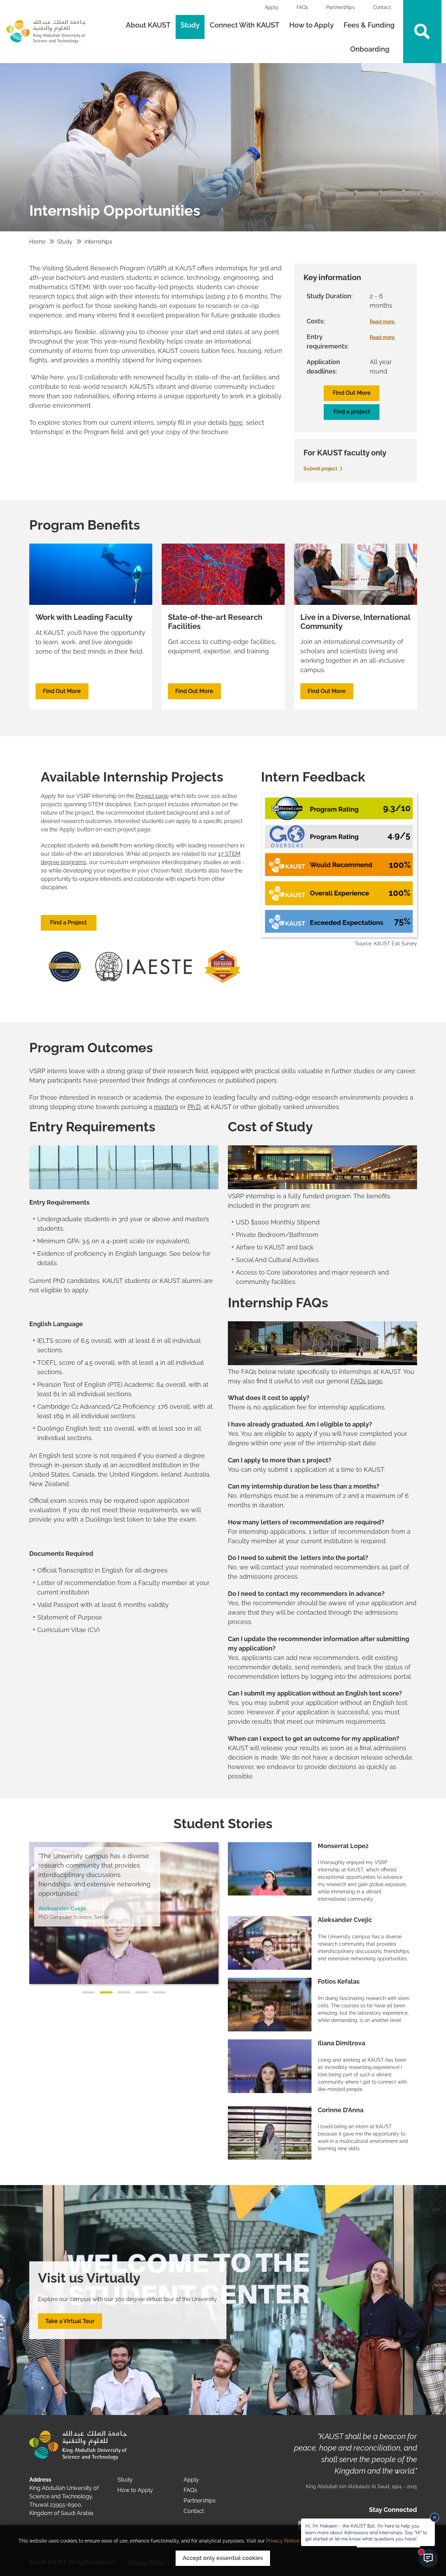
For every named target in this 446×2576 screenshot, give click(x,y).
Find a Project (68, 922)
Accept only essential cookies (223, 2558)
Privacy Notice (283, 2541)
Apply (272, 7)
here (236, 422)
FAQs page (367, 1381)
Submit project (321, 469)
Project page (152, 796)
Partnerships (340, 7)
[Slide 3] (124, 1992)
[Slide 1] (88, 1992)
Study (190, 25)
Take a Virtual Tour (70, 2321)
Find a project (352, 412)
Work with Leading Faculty (84, 617)
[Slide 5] (159, 1992)
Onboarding (371, 49)
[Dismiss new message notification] (435, 2517)
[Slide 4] (142, 1992)
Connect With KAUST (244, 25)
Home (37, 242)
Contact (382, 7)
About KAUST (148, 25)
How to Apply (312, 25)
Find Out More (352, 393)
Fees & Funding (369, 25)
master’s (166, 1107)
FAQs (302, 7)
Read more (383, 322)
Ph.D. (195, 1107)
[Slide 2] (106, 1992)
